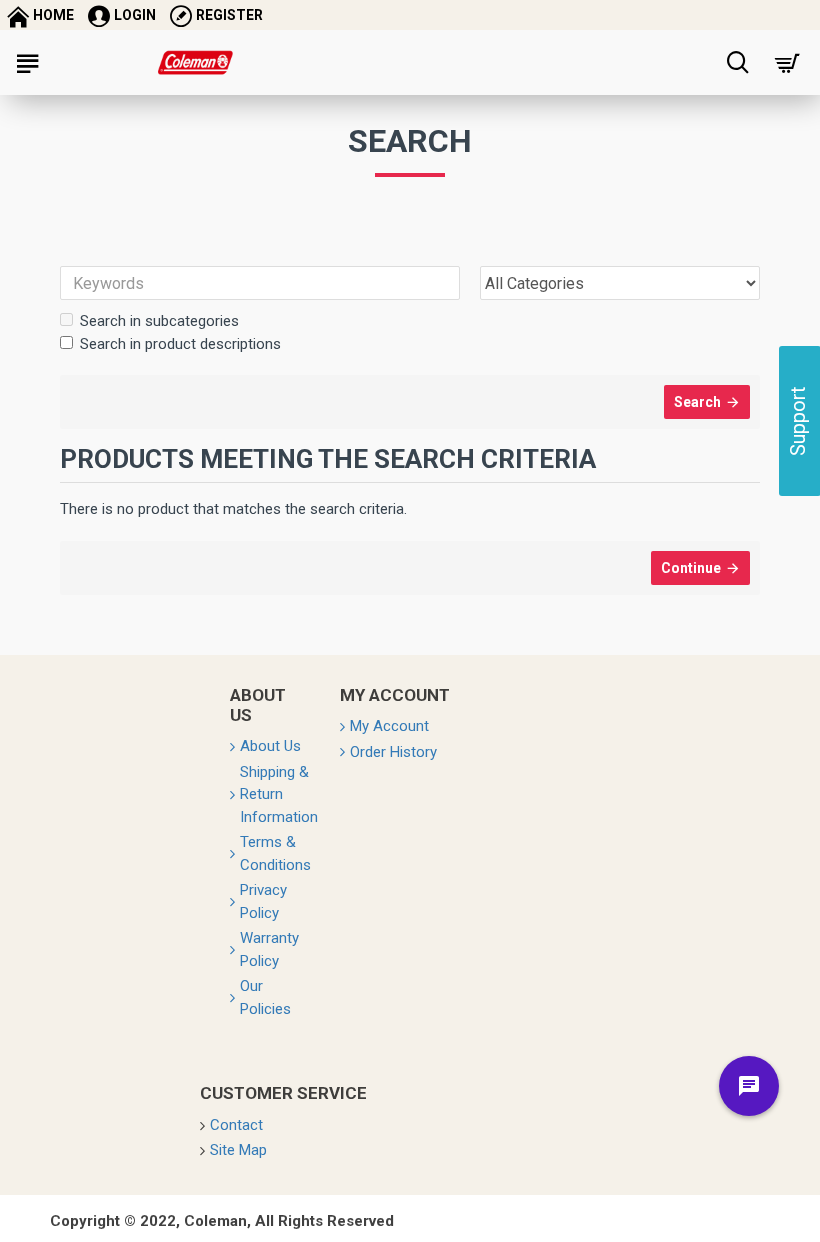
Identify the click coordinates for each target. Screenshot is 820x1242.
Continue (691, 568)
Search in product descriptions (180, 344)
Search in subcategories (159, 321)
